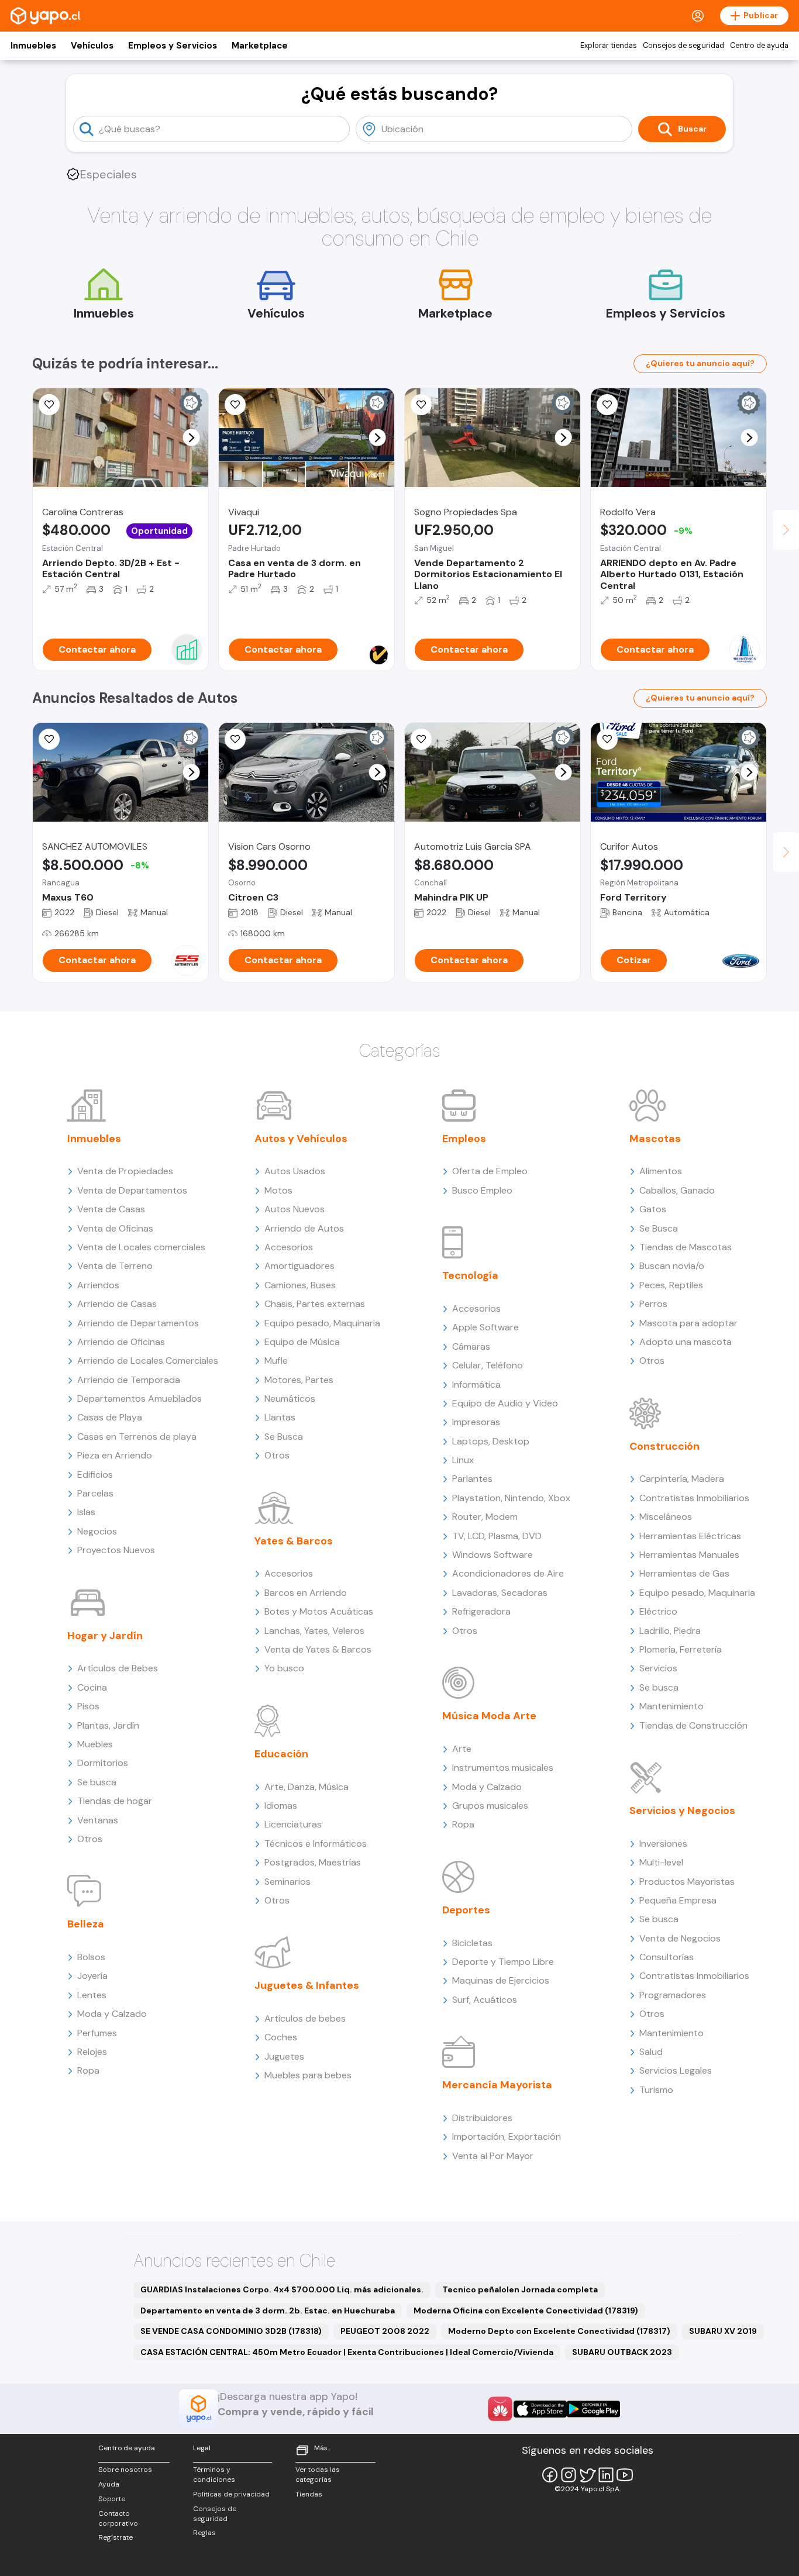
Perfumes (97, 2033)
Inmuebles (33, 46)
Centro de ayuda (759, 46)
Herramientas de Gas (684, 1573)
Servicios (658, 1668)
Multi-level (661, 1862)
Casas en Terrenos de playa (137, 1437)
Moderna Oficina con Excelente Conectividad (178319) (526, 2311)
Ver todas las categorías (318, 2475)
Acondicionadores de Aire (508, 1573)
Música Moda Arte (489, 1716)
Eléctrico (658, 1611)
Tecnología (470, 1275)
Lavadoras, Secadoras (500, 1593)
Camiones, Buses (300, 1285)
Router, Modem (485, 1517)
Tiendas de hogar (115, 1801)
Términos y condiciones (214, 2475)
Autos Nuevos (295, 1209)
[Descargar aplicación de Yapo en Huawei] (500, 2409)
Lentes (92, 1995)
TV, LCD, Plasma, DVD (497, 1536)
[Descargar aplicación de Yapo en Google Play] (593, 2409)
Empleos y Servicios (173, 46)
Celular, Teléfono (488, 1365)
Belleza (86, 1924)
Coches (281, 2037)
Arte (462, 1749)
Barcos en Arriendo (306, 1593)
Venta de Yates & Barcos (318, 1649)
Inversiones (663, 1844)
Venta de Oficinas (115, 1228)
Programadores (673, 1995)
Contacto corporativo (118, 2518)
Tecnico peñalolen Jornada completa (520, 2289)
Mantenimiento (671, 1706)
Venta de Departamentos (132, 1190)
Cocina (92, 1687)
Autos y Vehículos (301, 1139)
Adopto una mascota (686, 1342)
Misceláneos (666, 1517)
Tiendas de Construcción (693, 1725)
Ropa (88, 2070)
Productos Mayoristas (687, 1882)
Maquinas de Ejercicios (501, 1980)
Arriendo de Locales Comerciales (148, 1361)
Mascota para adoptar (688, 1323)
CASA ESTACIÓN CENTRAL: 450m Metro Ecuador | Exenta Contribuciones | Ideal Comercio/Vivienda (347, 2352)
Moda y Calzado (112, 2014)
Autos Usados (295, 1171)
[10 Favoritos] (49, 405)
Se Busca (284, 1437)
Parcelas (95, 1493)
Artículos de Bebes (118, 1668)
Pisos (88, 1706)
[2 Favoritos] (607, 405)
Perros (653, 1304)
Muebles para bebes (308, 2075)
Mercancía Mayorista (497, 2085)
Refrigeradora (481, 1611)
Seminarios (287, 1882)
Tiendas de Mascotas (686, 1247)
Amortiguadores (299, 1266)
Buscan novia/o (672, 1266)
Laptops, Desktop (491, 1441)
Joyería (92, 1976)
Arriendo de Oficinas (121, 1342)
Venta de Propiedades (125, 1171)
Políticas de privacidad (231, 2494)
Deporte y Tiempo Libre (503, 1962)
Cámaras (471, 1346)
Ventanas (98, 1820)
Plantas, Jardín (108, 1725)
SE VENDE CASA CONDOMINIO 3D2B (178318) (231, 2331)
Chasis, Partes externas (315, 1304)
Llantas (280, 1417)
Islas (86, 1512)
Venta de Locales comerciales (141, 1247)
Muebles (95, 1744)
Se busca (97, 1782)
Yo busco (284, 1668)
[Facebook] (550, 2475)
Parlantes (472, 1479)
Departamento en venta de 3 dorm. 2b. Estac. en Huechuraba (268, 2311)
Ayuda (109, 2484)
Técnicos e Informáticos (316, 1844)
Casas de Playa (110, 1417)
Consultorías (667, 1957)
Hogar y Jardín (105, 1636)
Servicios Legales (676, 2070)
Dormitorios (103, 1763)
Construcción (664, 1446)
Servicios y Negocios (682, 1811)
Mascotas (655, 1139)
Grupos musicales (490, 1806)
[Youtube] (625, 2475)
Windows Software (493, 1555)
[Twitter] (587, 2475)
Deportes (466, 1910)
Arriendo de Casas (117, 1304)
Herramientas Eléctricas (690, 1536)
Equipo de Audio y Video (505, 1403)
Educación (281, 1754)
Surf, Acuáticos (485, 2000)
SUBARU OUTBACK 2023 (622, 2352)
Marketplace (260, 46)
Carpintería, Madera (682, 1479)
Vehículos (92, 46)
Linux (463, 1460)
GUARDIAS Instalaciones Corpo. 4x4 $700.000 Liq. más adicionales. (282, 2289)
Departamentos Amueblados (140, 1399)
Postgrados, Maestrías (313, 1862)
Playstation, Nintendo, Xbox (511, 1498)
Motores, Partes (299, 1380)
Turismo (656, 2090)
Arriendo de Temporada (129, 1380)
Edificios (95, 1475)
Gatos (653, 1209)
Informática (476, 1384)
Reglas (204, 2533)
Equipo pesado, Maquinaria (322, 1323)
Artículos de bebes (305, 2018)
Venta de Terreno (115, 1266)
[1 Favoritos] (235, 405)
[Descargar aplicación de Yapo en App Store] (540, 2409)
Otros (90, 1839)
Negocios (97, 1531)
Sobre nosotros (125, 2470)
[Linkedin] (606, 2475)
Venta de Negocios (680, 1938)
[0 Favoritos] (421, 739)
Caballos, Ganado (677, 1190)
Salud (651, 2052)
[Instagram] (569, 2475)
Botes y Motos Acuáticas (319, 1611)
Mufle (276, 1361)
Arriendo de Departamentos (138, 1323)
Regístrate (116, 2537)
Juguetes (284, 2056)
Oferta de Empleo (490, 1171)
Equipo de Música (302, 1342)
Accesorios (289, 1247)
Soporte (112, 2499)
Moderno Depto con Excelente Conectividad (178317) (559, 2331)
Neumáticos (290, 1399)
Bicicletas (472, 1943)
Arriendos (98, 1285)
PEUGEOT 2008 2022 (385, 2331)
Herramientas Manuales (689, 1555)
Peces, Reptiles (671, 1285)
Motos (278, 1190)
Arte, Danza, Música (306, 1787)
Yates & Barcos (294, 1541)
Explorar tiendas (609, 46)
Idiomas (281, 1806)
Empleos (464, 1139)
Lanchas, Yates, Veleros (314, 1631)
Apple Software (485, 1327)
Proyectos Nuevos (116, 1550)
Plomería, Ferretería (681, 1649)
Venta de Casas (111, 1209)
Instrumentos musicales (503, 1768)
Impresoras (476, 1422)
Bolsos (91, 1957)
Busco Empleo (482, 1190)
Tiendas (309, 2494)
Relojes (92, 2052)
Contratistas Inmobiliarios (694, 1498)
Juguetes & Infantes (307, 1985)
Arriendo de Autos (304, 1228)
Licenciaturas (293, 1824)
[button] (192, 438)
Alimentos (661, 1171)
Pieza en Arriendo (115, 1455)
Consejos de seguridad (683, 46)
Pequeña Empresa (678, 1900)
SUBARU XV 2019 (723, 2331)
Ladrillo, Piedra (670, 1631)
